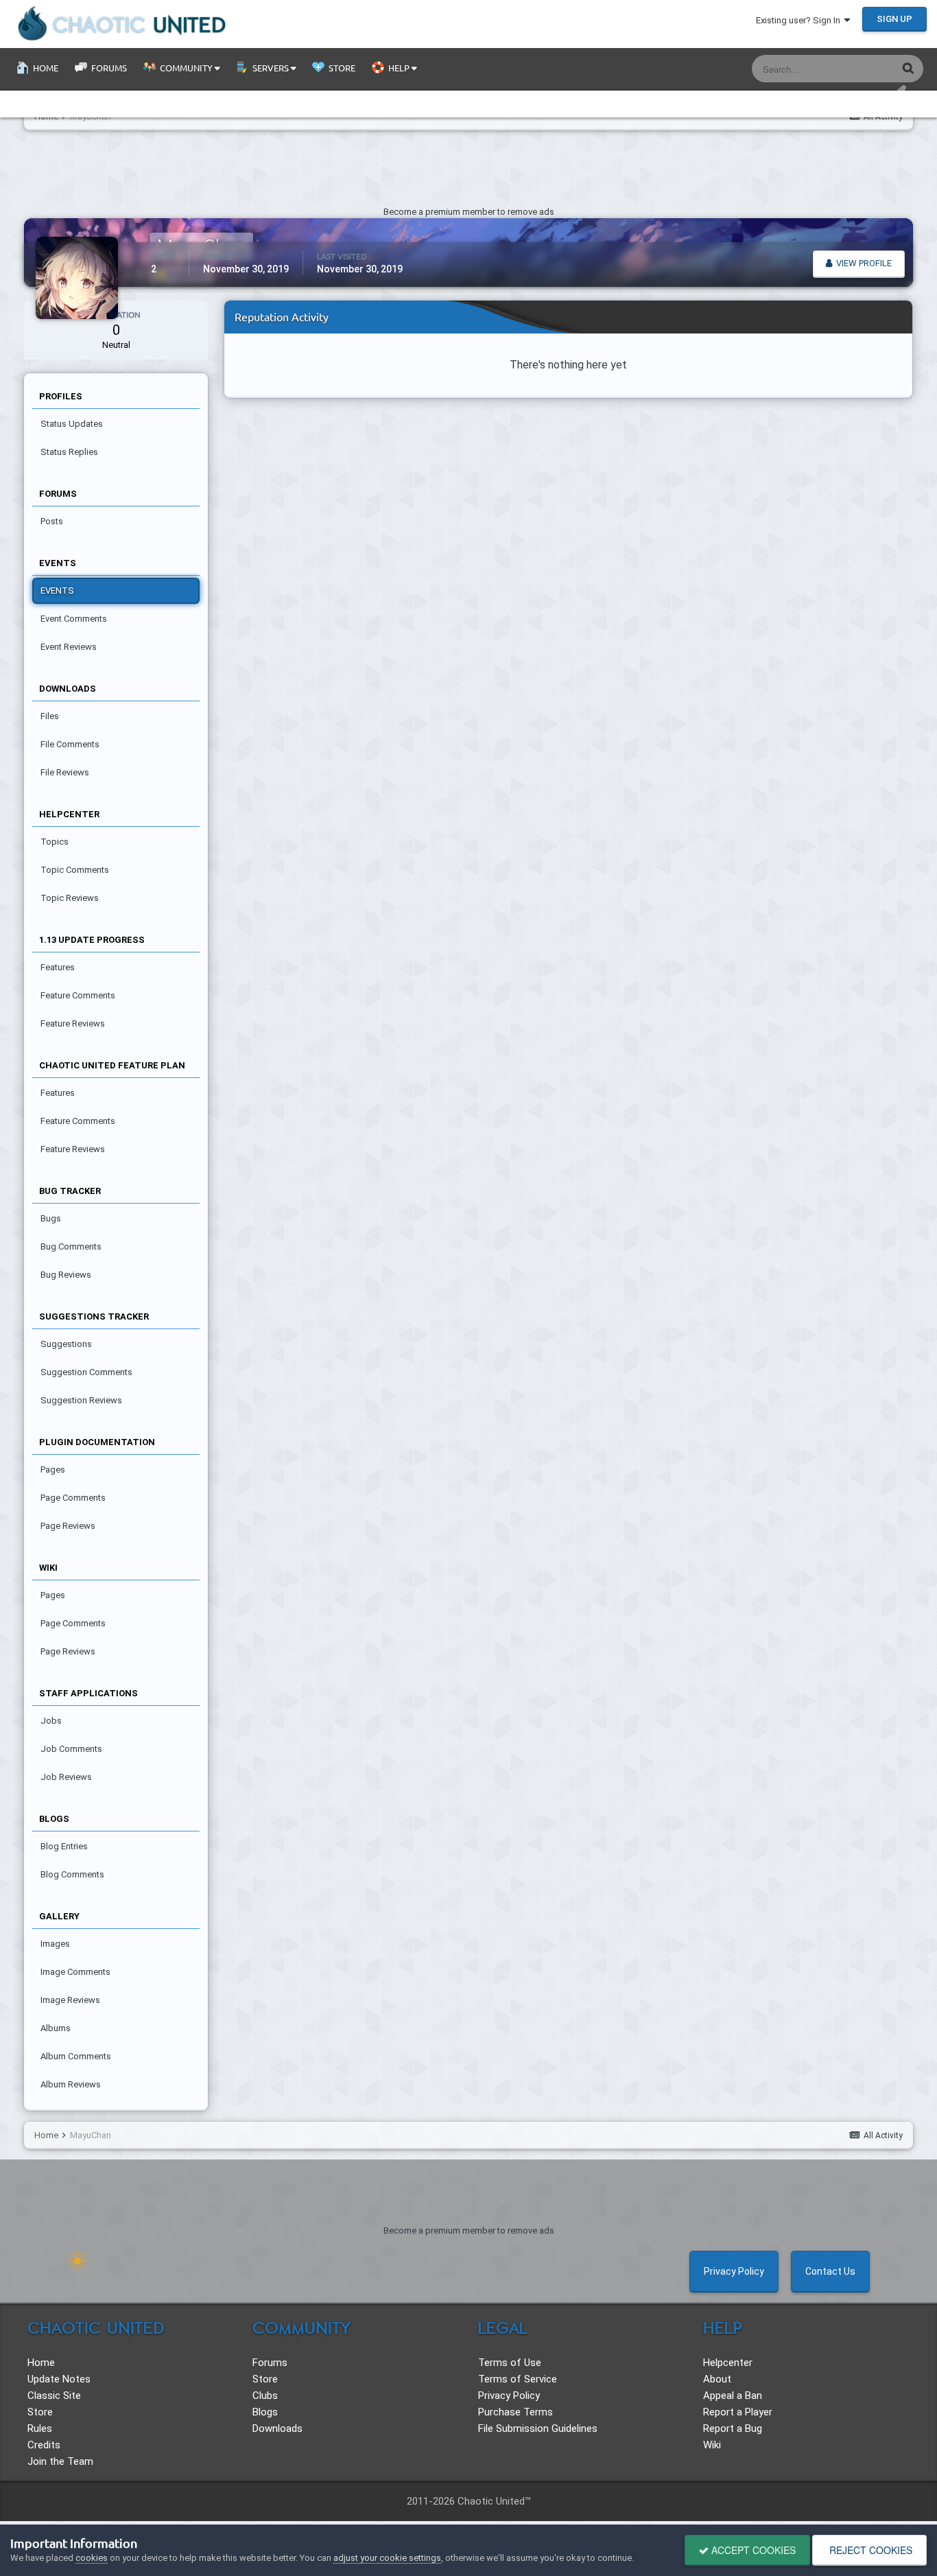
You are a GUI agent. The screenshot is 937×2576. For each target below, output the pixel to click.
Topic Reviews (70, 898)
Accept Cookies (752, 2550)
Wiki (712, 2445)
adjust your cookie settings (387, 2558)
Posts (52, 521)
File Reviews (65, 772)
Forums (108, 68)
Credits (44, 2445)
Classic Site (54, 2396)
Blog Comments (72, 1874)
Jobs (51, 1721)
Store (341, 68)
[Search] (908, 68)
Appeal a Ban (733, 2396)
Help (399, 68)
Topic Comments (75, 870)
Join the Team (60, 2461)
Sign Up (894, 19)
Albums (56, 2028)
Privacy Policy (734, 2271)
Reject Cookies (869, 2550)
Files (50, 716)
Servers (271, 68)
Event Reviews (69, 647)
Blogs (265, 2412)
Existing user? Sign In (800, 20)
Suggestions (66, 1344)
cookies (92, 2558)
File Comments (70, 744)
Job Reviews (66, 1777)
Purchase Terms (515, 2412)
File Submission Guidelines (538, 2428)
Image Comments (75, 1972)
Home (45, 68)
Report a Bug (733, 2428)
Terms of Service (518, 2379)
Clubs (265, 2396)
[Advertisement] (468, 172)
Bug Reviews (66, 1275)
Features (58, 967)
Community (186, 68)
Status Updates (849, 69)
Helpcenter (728, 2363)
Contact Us (830, 2271)
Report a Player (738, 2412)
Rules (40, 2428)
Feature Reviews (73, 1023)
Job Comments (71, 1749)
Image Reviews (70, 2000)
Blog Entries (64, 1846)
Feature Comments (78, 995)
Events (57, 590)
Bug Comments (71, 1246)
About (717, 2379)
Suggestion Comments (86, 1372)
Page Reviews (68, 1526)
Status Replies (69, 452)
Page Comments (73, 1498)
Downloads (277, 2428)
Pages (53, 1470)
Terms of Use (510, 2363)
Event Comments (74, 619)
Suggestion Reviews (81, 1400)
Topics (55, 842)
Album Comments (76, 2056)
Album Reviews (71, 2084)
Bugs (51, 1218)
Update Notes (59, 2379)
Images (55, 1944)
